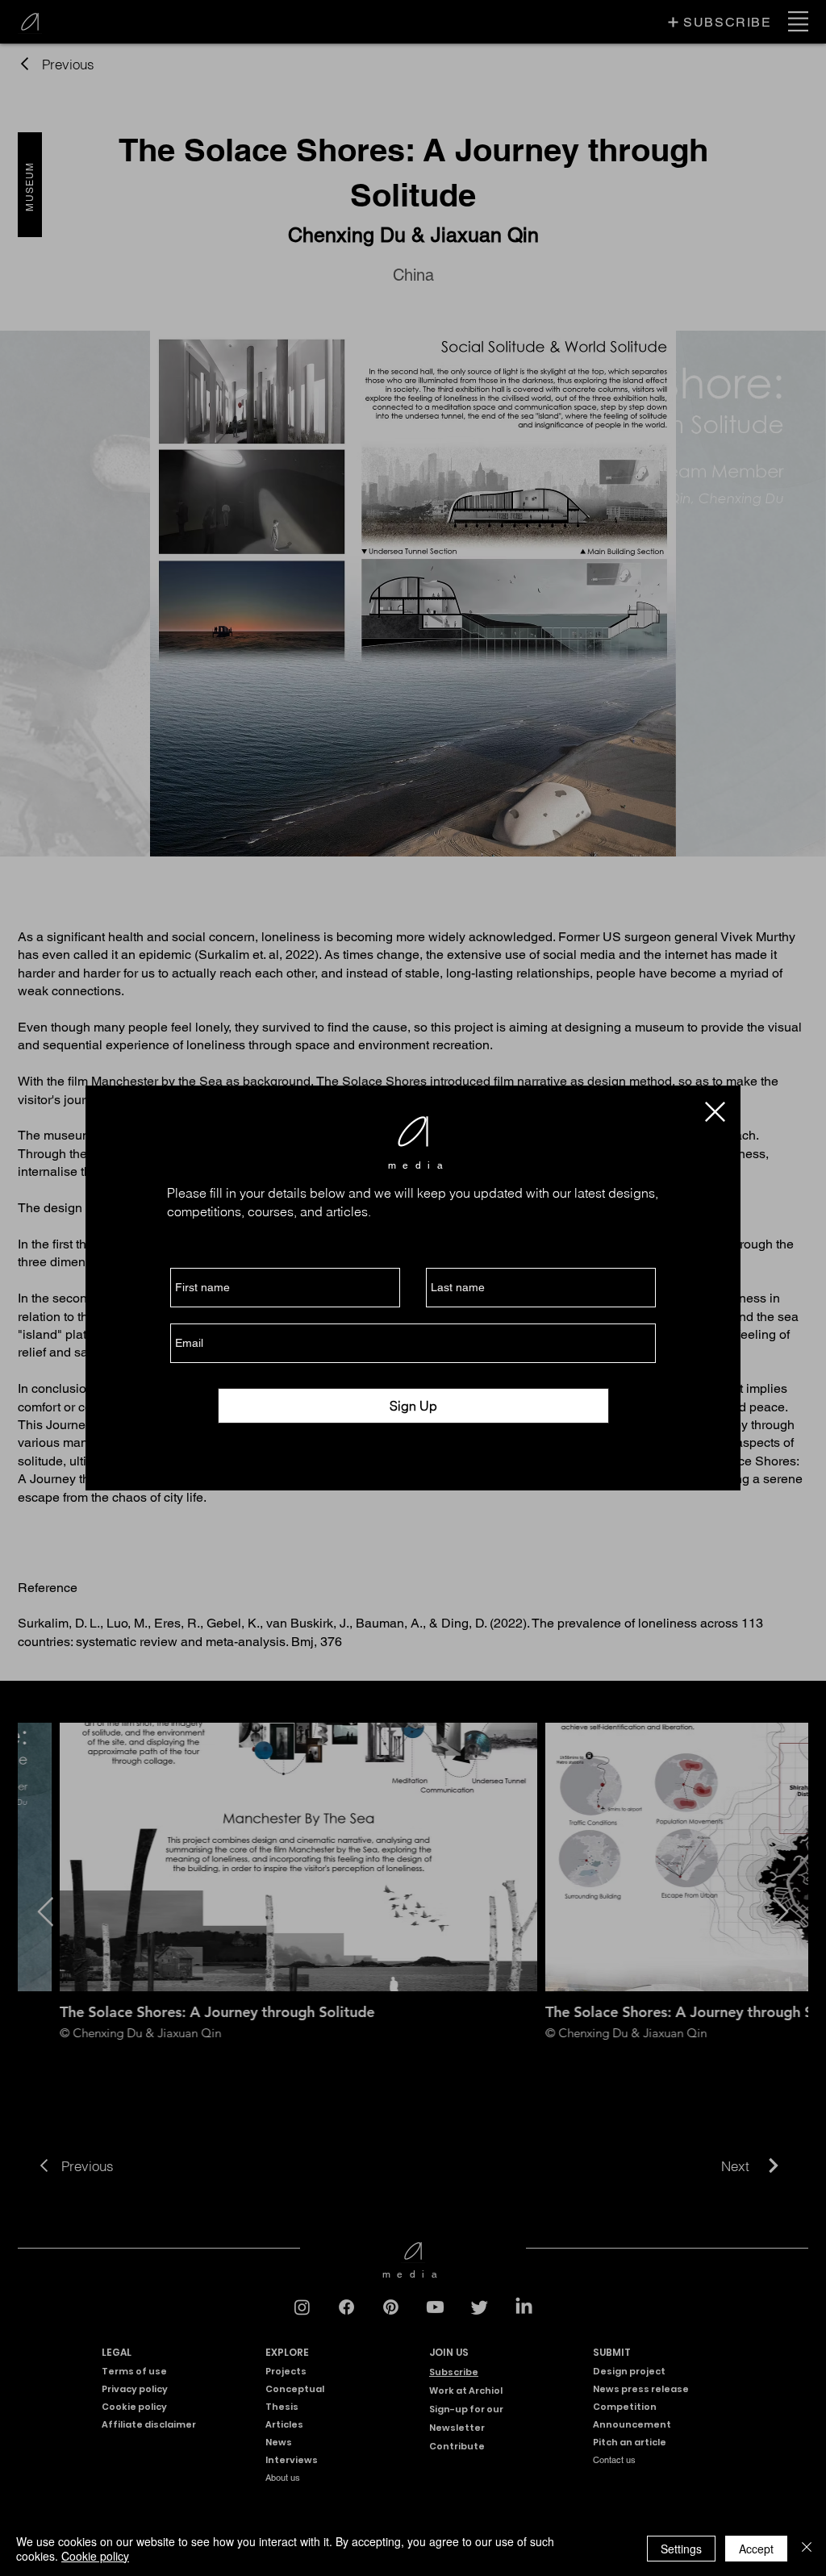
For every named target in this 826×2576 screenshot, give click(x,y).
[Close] (807, 2549)
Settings (681, 2549)
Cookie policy (95, 2556)
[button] (715, 1112)
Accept (756, 2549)
